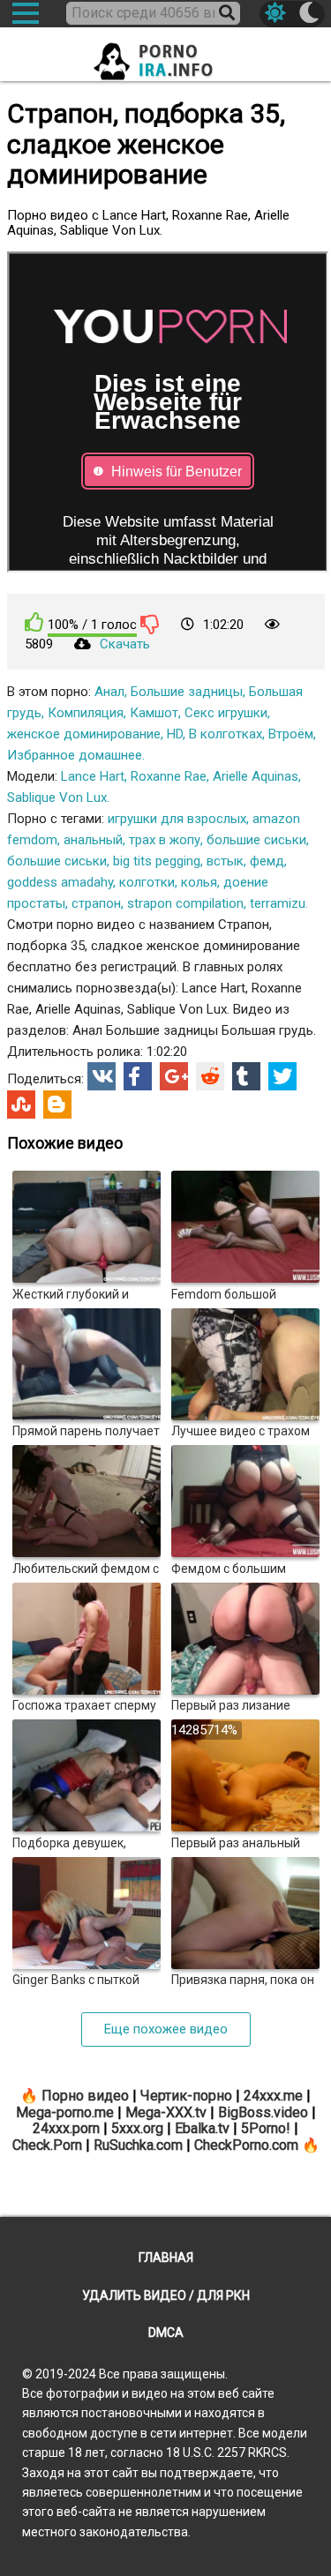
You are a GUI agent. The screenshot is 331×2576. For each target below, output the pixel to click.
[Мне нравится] (34, 622)
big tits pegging (157, 861)
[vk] (102, 1076)
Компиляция (86, 713)
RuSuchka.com (138, 2145)
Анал (109, 692)
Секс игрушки (226, 713)
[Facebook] (138, 1076)
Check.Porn (47, 2145)
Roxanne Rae (169, 776)
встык (225, 861)
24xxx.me (273, 2096)
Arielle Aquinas (256, 776)
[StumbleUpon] (21, 1105)
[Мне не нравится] (150, 624)
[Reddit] (210, 1076)
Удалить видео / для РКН (166, 2295)
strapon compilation (185, 903)
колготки (147, 882)
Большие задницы (187, 692)
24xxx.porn (66, 2128)
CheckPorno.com (246, 2145)
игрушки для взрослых (177, 819)
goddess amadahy (60, 882)
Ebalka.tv (202, 2128)
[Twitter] (282, 1076)
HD (175, 734)
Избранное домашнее (75, 755)
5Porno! (266, 2128)
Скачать (125, 644)
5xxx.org (137, 2128)
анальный (93, 840)
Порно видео (85, 2096)
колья (199, 882)
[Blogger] (57, 1105)
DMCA (166, 2333)
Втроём (291, 734)
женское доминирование (84, 734)
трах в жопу (165, 840)
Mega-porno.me (65, 2112)
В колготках (226, 734)
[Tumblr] (246, 1076)
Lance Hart (93, 776)
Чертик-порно (186, 2096)
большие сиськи (256, 840)
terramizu (278, 903)
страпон (96, 903)
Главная (166, 2258)
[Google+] (174, 1076)
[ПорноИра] (166, 56)
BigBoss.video (263, 2112)
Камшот (154, 713)
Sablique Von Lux (57, 798)
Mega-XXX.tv (166, 2112)
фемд (267, 861)
